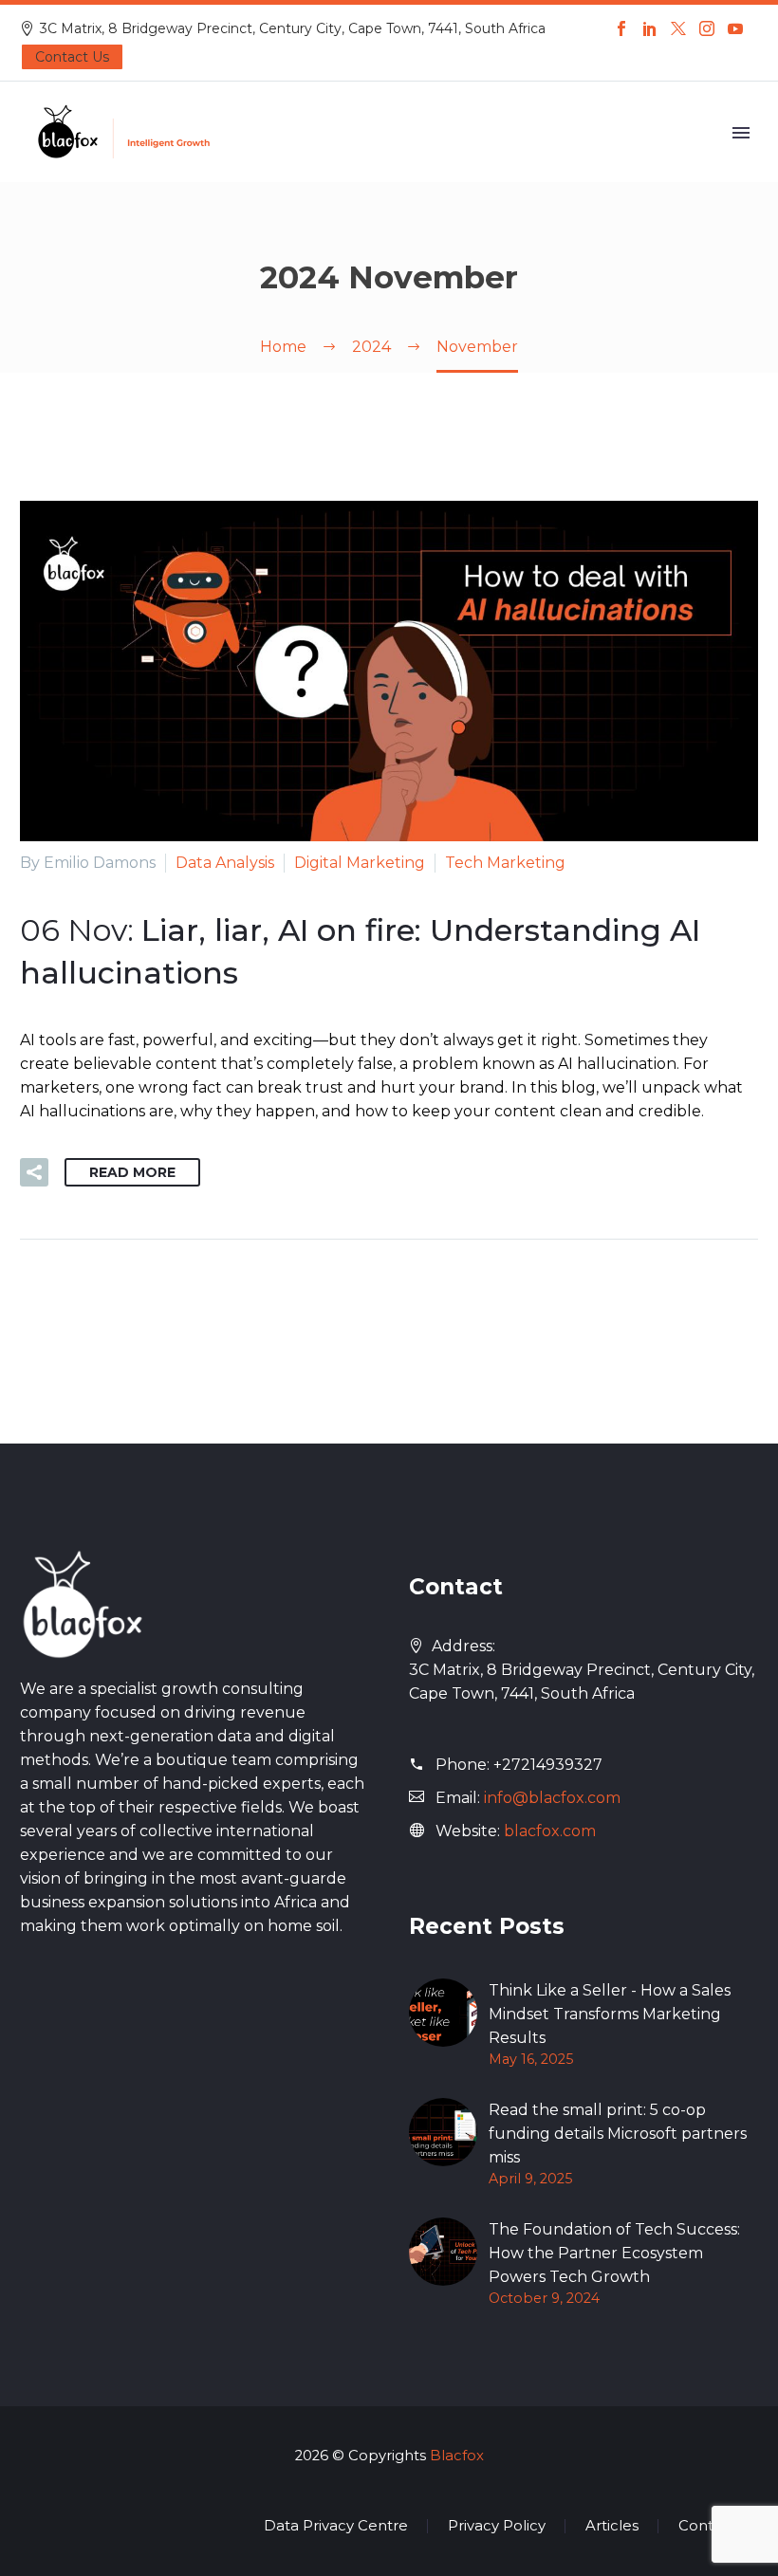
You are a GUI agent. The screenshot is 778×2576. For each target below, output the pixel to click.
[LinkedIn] (650, 28)
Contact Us (72, 57)
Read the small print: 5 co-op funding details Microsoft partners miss (618, 2134)
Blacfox (457, 2456)
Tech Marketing (505, 863)
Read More (132, 1172)
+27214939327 (548, 1765)
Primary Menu (741, 133)
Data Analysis (225, 863)
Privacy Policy (497, 2526)
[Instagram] (707, 28)
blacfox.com (550, 1831)
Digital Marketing (360, 863)
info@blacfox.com (552, 1798)
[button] (34, 1172)
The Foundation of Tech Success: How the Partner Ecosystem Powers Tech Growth (614, 2253)
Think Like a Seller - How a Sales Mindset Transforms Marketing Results (610, 2014)
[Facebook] (621, 28)
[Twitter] (678, 28)
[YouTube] (735, 28)
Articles (612, 2526)
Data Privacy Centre (336, 2526)
